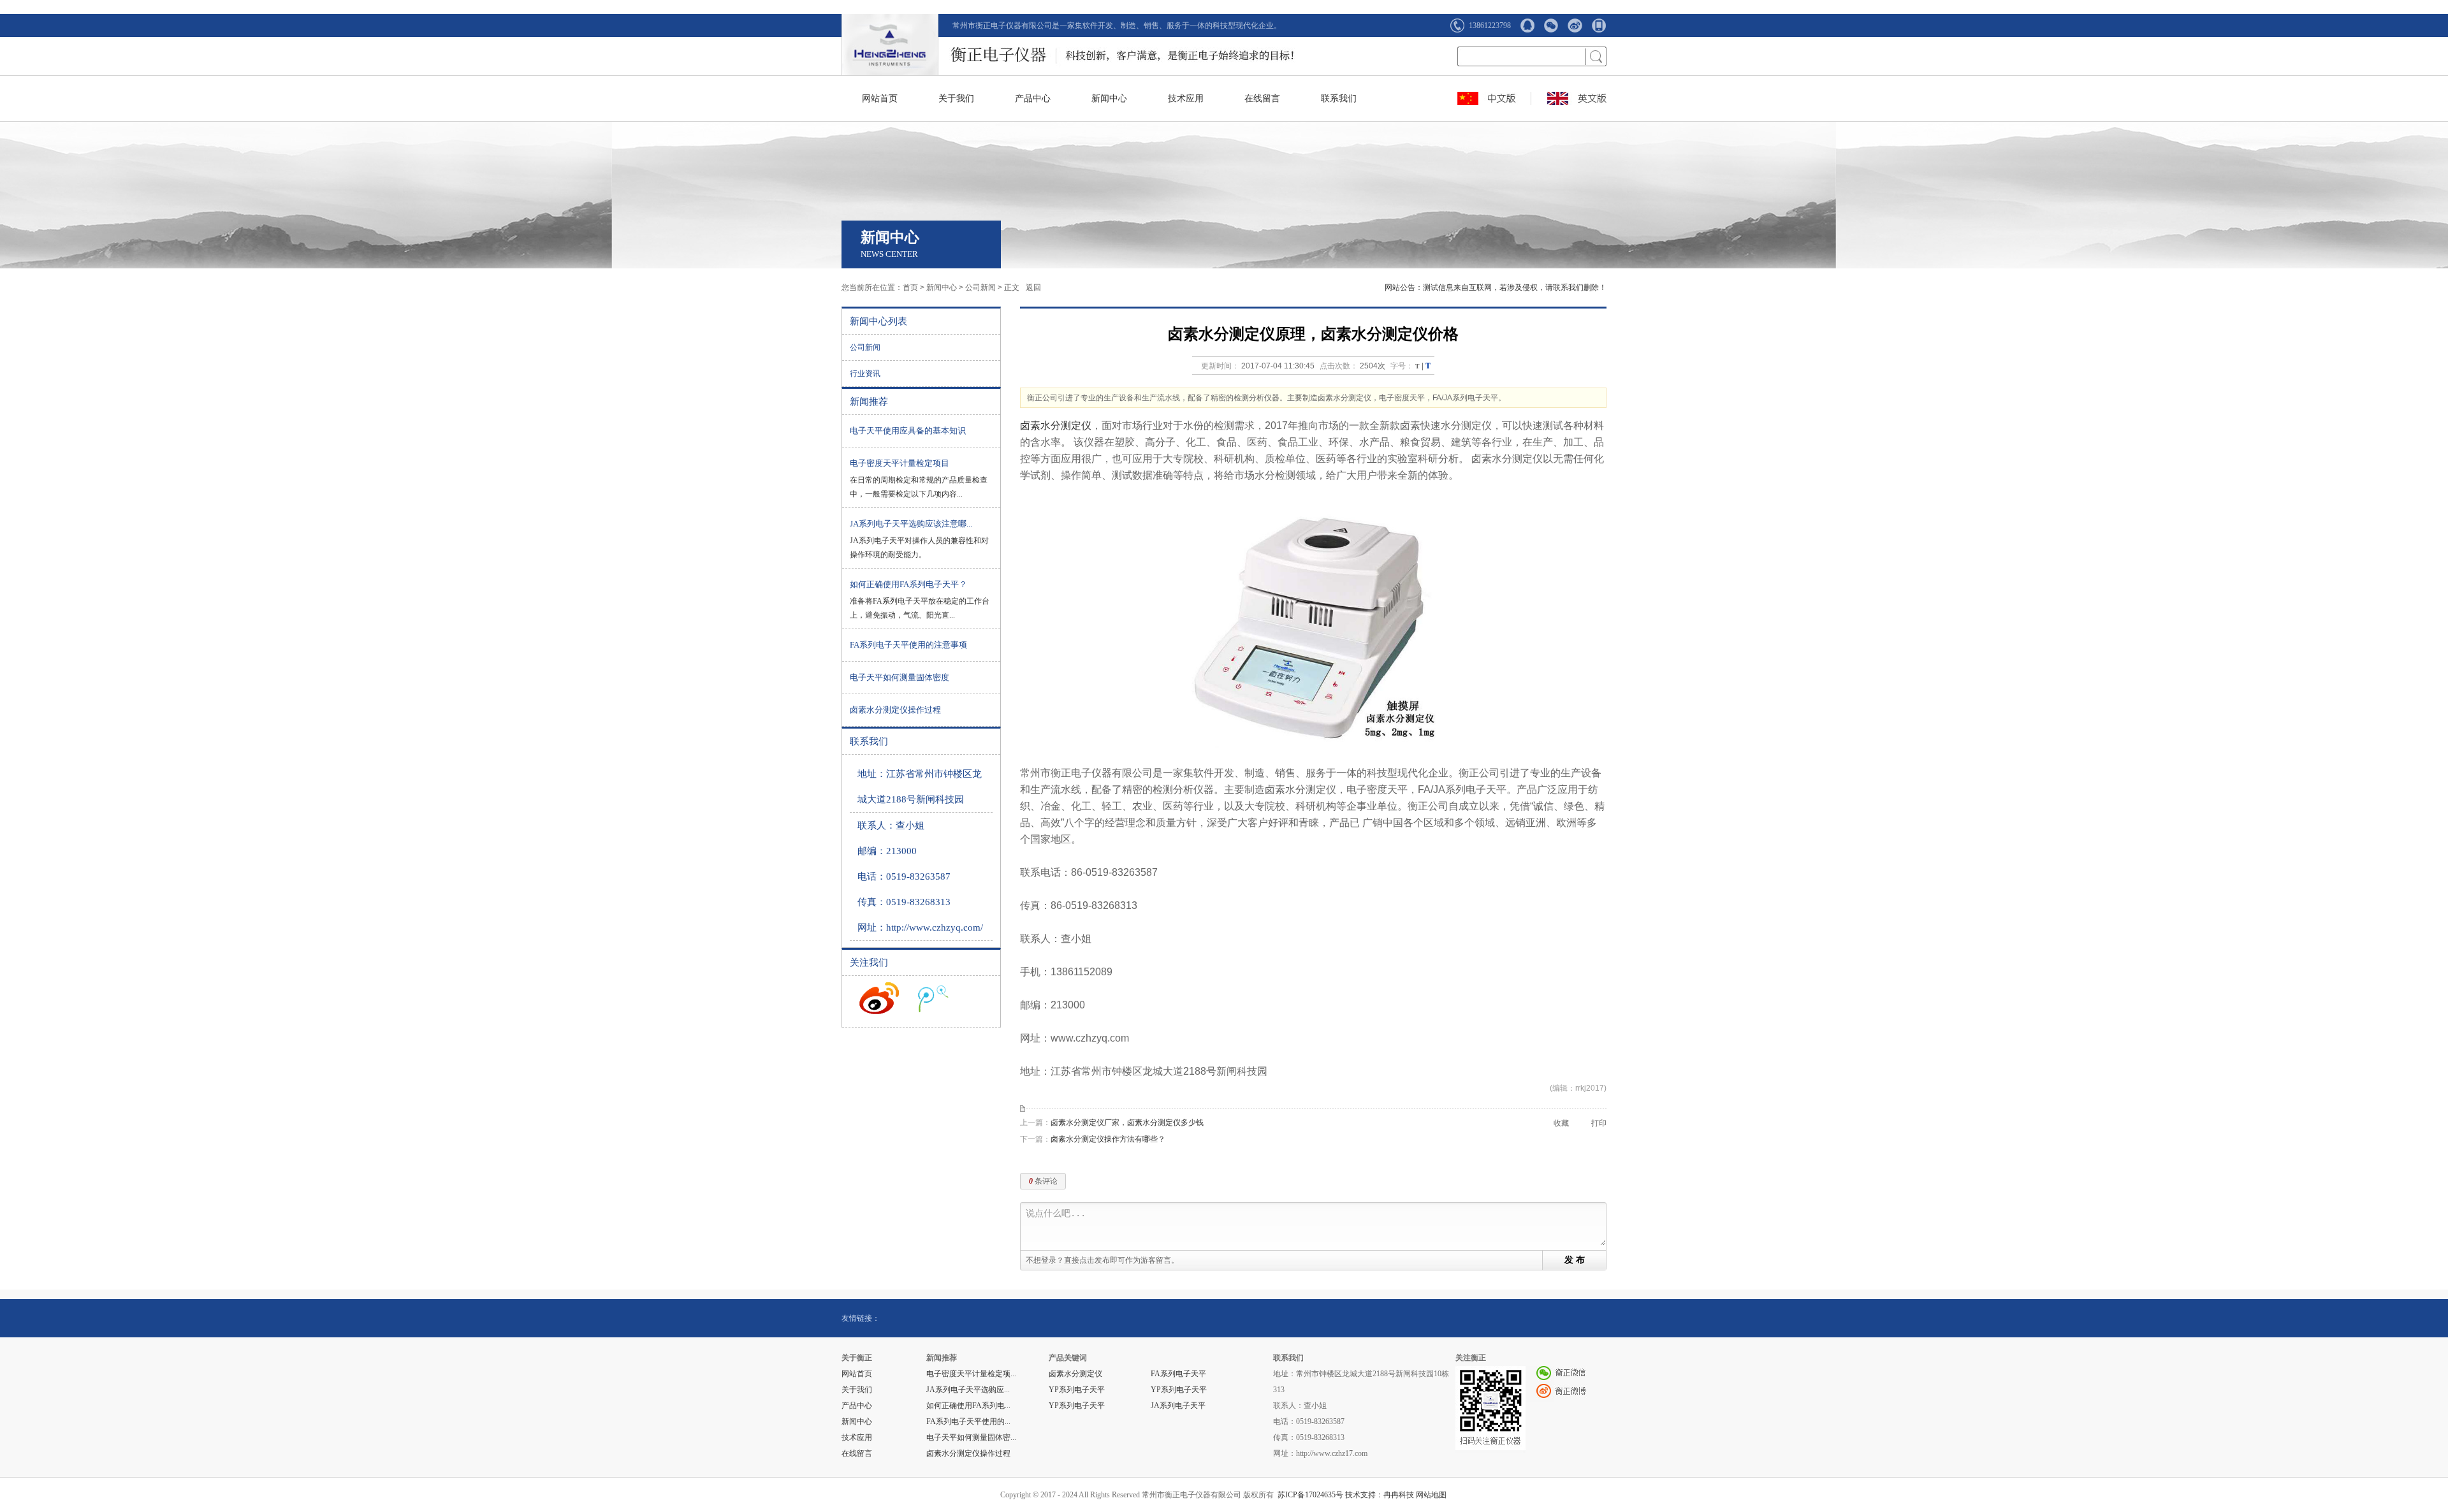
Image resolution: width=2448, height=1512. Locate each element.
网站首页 (880, 98)
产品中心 (1033, 98)
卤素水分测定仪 (1056, 425)
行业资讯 (865, 374)
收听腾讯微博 (933, 998)
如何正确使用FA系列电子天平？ (908, 584)
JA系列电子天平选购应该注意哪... (911, 524)
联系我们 (1339, 98)
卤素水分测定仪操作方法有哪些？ (1108, 1139)
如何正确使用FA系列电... (968, 1406)
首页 (910, 287)
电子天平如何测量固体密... (971, 1437)
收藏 (1561, 1123)
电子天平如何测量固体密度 (900, 677)
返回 (1033, 287)
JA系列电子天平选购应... (968, 1390)
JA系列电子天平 (1178, 1406)
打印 (1599, 1123)
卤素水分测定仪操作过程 (895, 710)
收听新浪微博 (879, 998)
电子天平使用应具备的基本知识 (908, 431)
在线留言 (1262, 98)
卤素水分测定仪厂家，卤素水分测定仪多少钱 (1127, 1123)
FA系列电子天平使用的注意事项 (908, 645)
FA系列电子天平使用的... (968, 1421)
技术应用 (1186, 98)
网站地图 (1431, 1495)
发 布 (1575, 1260)
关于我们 (956, 98)
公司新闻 (980, 287)
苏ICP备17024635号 (1310, 1495)
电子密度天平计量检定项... (971, 1374)
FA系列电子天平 (1178, 1374)
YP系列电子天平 (1077, 1390)
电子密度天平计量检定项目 (900, 463)
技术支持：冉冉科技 (1380, 1495)
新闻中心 (1109, 98)
